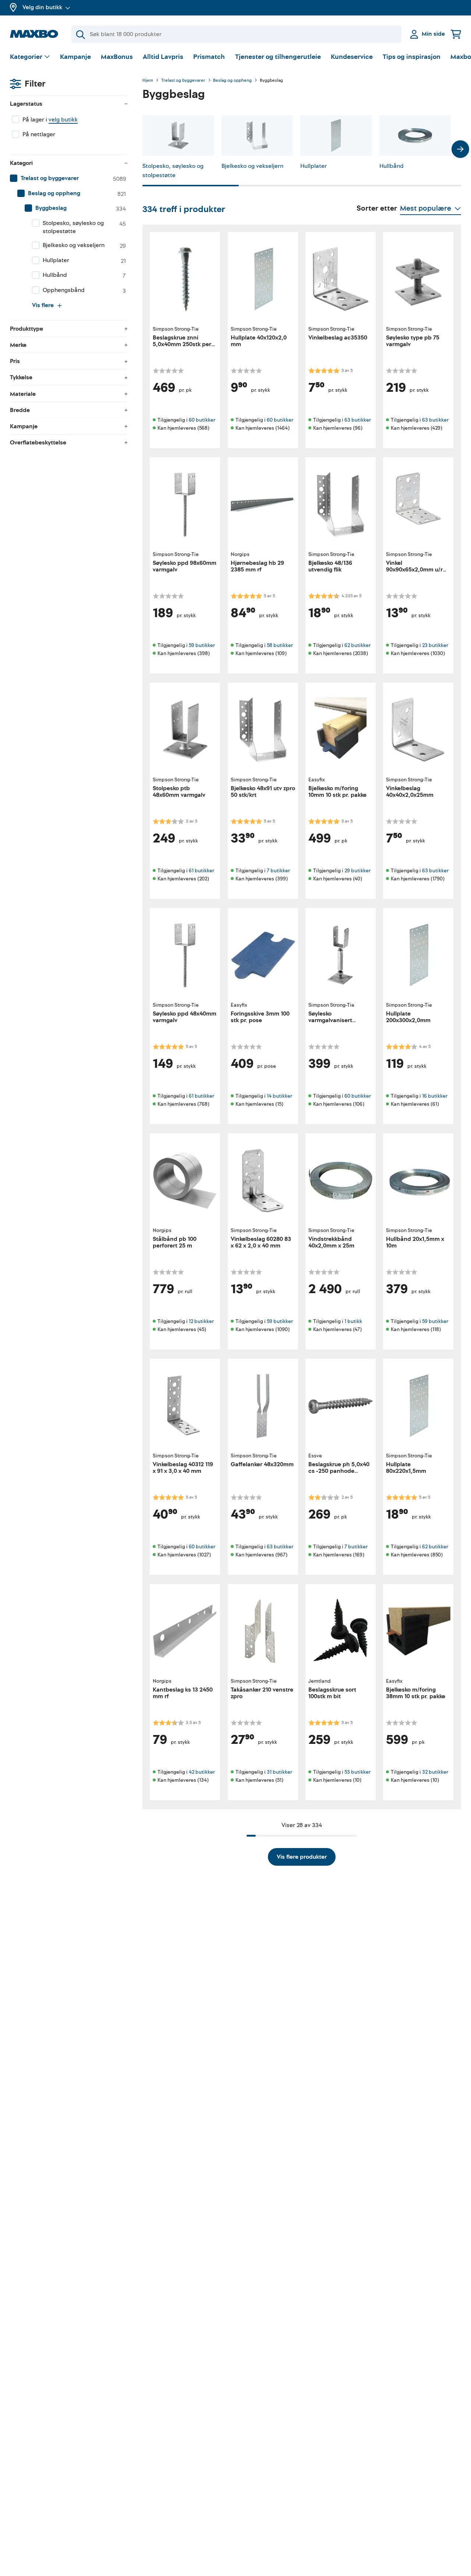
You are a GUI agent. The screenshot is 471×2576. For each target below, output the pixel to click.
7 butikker (278, 871)
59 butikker (202, 645)
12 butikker (201, 1321)
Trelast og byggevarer (183, 81)
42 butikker (202, 1772)
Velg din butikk (42, 7)
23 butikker (435, 645)
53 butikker (357, 1772)
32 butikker (435, 1772)
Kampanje (75, 57)
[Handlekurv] (456, 34)
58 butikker (280, 645)
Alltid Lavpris (163, 57)
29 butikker (357, 871)
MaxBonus (117, 57)
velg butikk (63, 120)
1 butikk (353, 1321)
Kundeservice (352, 57)
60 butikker (202, 420)
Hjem (148, 81)
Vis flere (43, 305)
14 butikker (279, 1096)
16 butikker (435, 1096)
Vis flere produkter (302, 1857)
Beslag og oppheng (232, 81)
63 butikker (358, 420)
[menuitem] (69, 179)
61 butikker (201, 871)
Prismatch (209, 57)
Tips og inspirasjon (412, 57)
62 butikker (357, 645)
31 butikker (279, 1772)
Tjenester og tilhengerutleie (278, 57)
